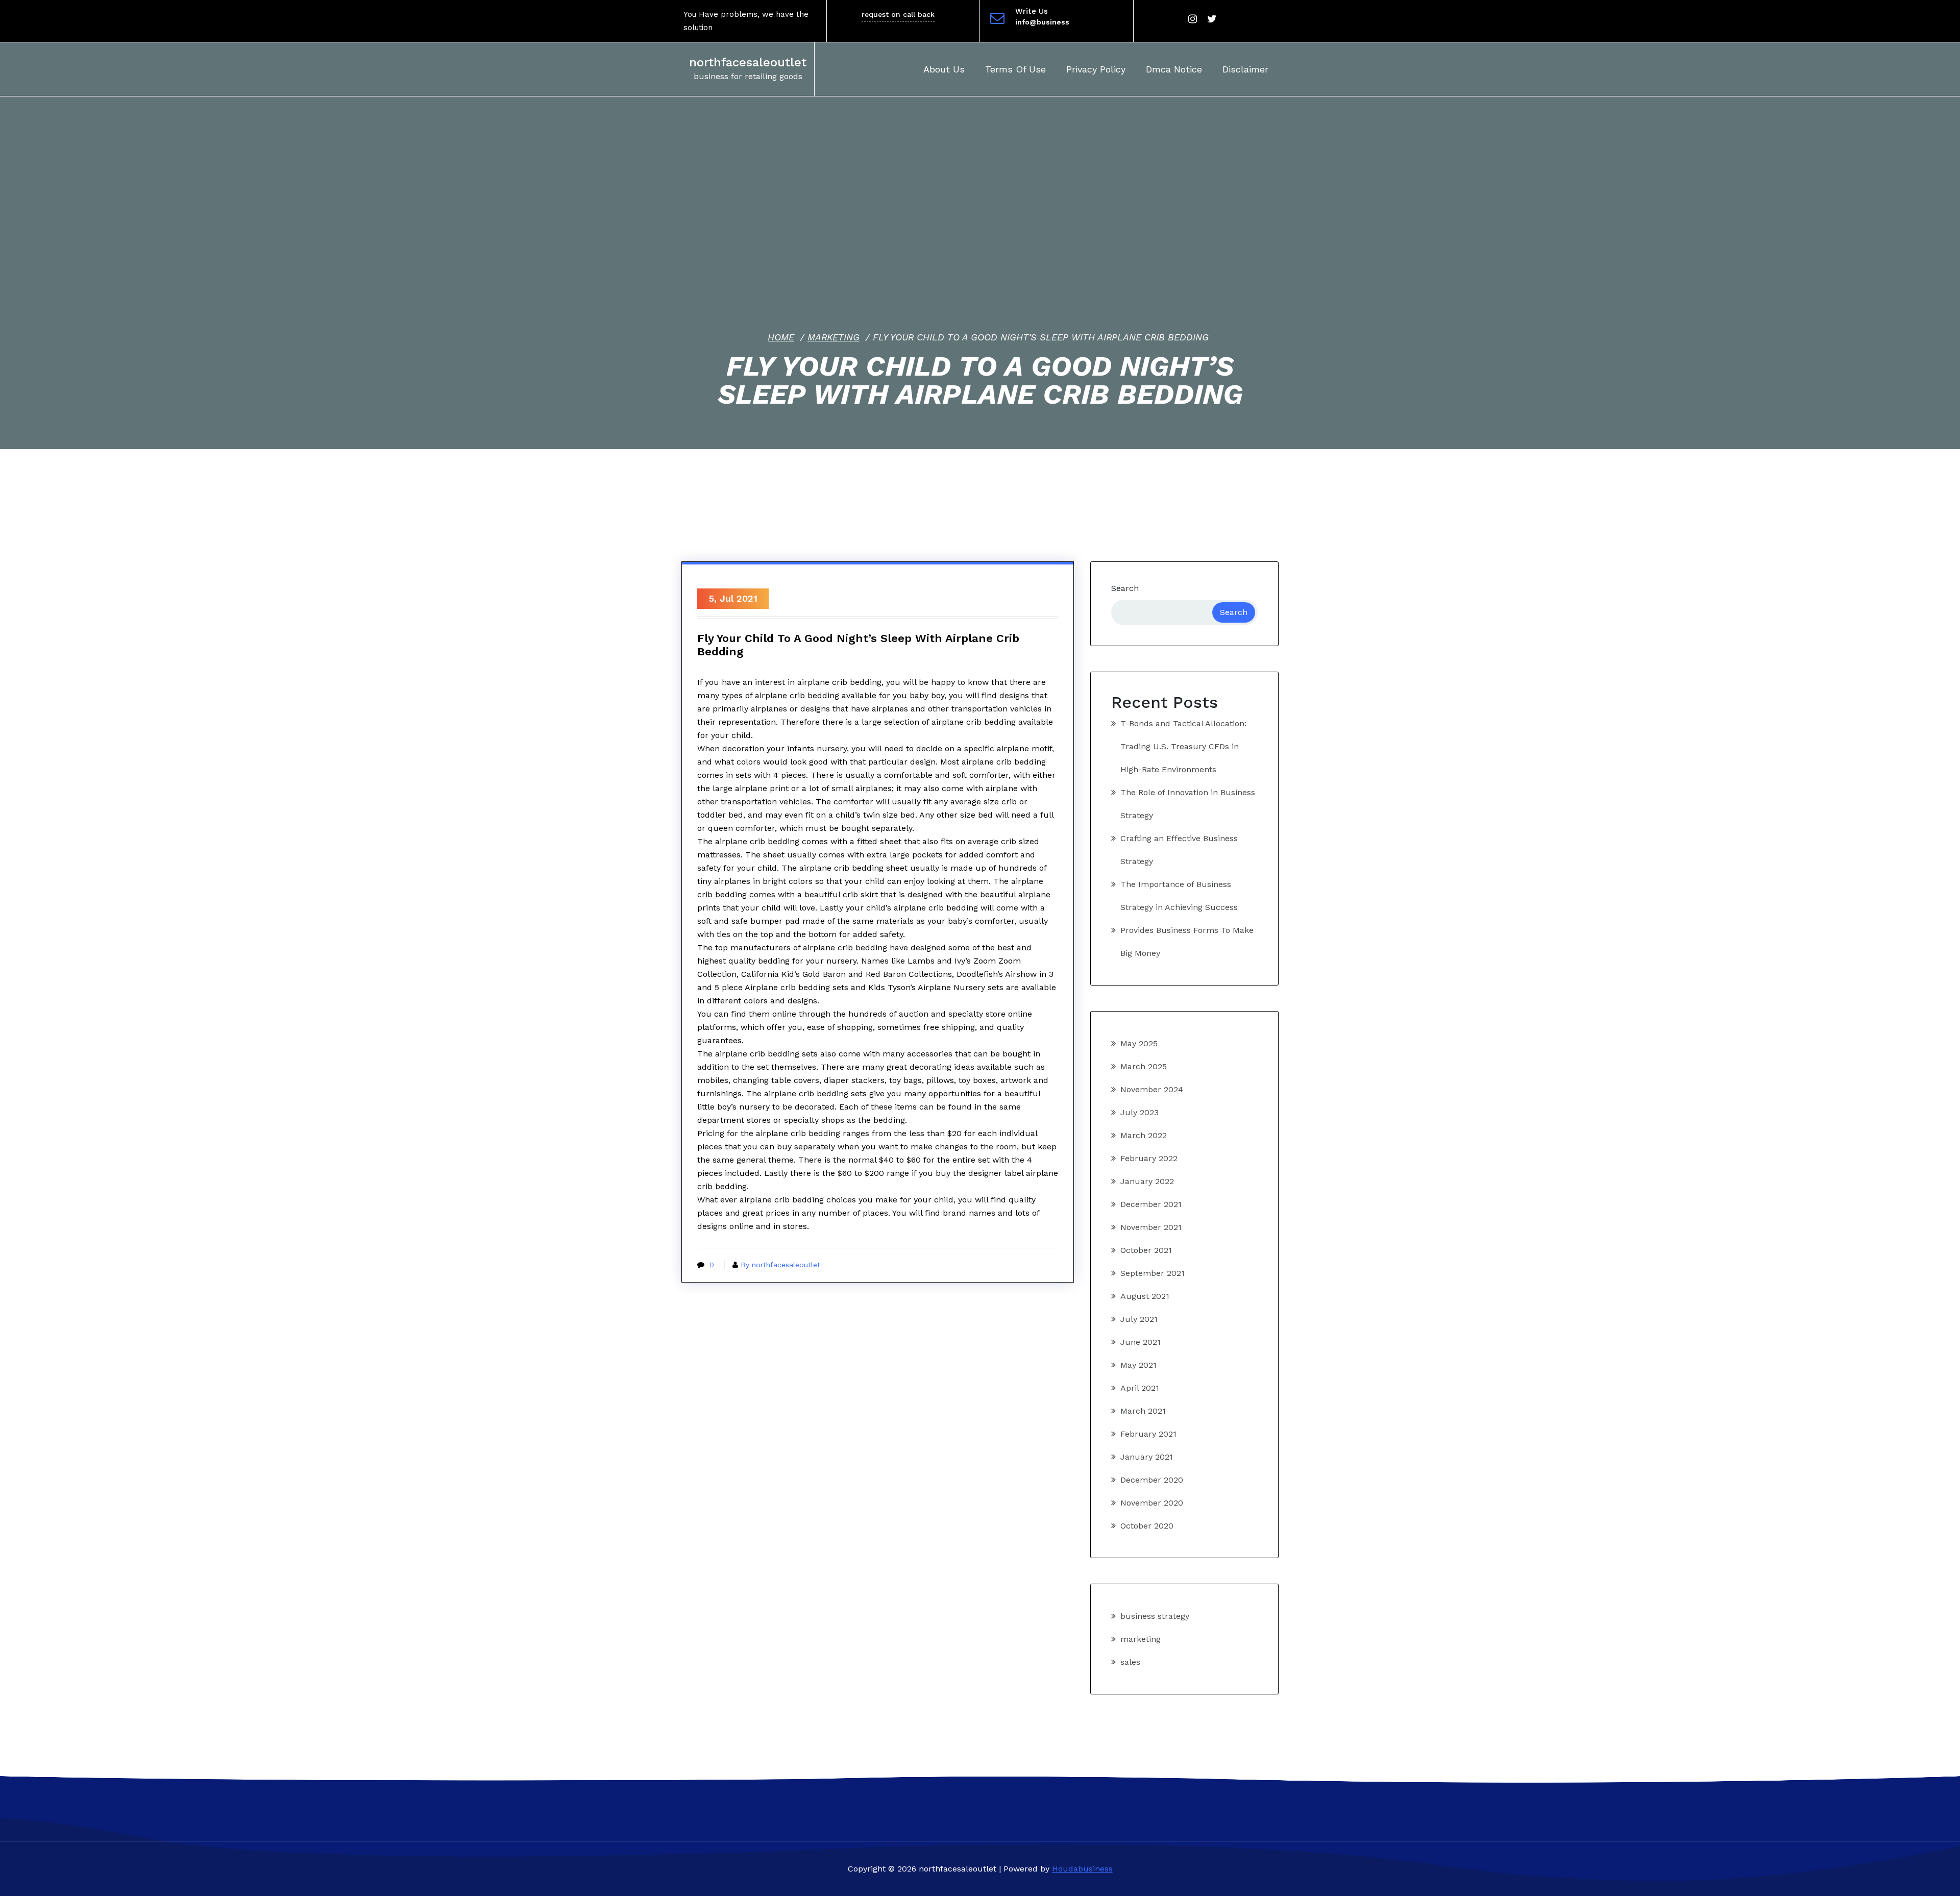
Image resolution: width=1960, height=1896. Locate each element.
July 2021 (1139, 1319)
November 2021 (1151, 1227)
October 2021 (1146, 1250)
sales (1130, 1662)
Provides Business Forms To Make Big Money (1187, 942)
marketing (834, 337)
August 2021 (1145, 1296)
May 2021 (1138, 1365)
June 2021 (1141, 1342)
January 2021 (1147, 1457)
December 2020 (1152, 1480)
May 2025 (1139, 1043)
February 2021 (1148, 1434)
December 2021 (1151, 1204)
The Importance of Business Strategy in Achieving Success (1179, 896)
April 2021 (1140, 1388)
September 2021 (1153, 1273)
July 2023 (1140, 1112)
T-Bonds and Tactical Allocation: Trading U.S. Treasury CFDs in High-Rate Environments (1183, 746)
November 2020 (1152, 1503)
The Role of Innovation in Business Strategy (1188, 804)
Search (1125, 588)
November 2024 (1152, 1089)
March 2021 (1143, 1411)
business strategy (1155, 1616)
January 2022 (1147, 1181)
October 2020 (1147, 1526)
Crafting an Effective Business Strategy (1179, 850)
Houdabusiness (1082, 1869)
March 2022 (1144, 1135)
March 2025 (1144, 1066)
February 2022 (1149, 1158)
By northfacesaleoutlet (780, 1265)
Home (781, 337)
